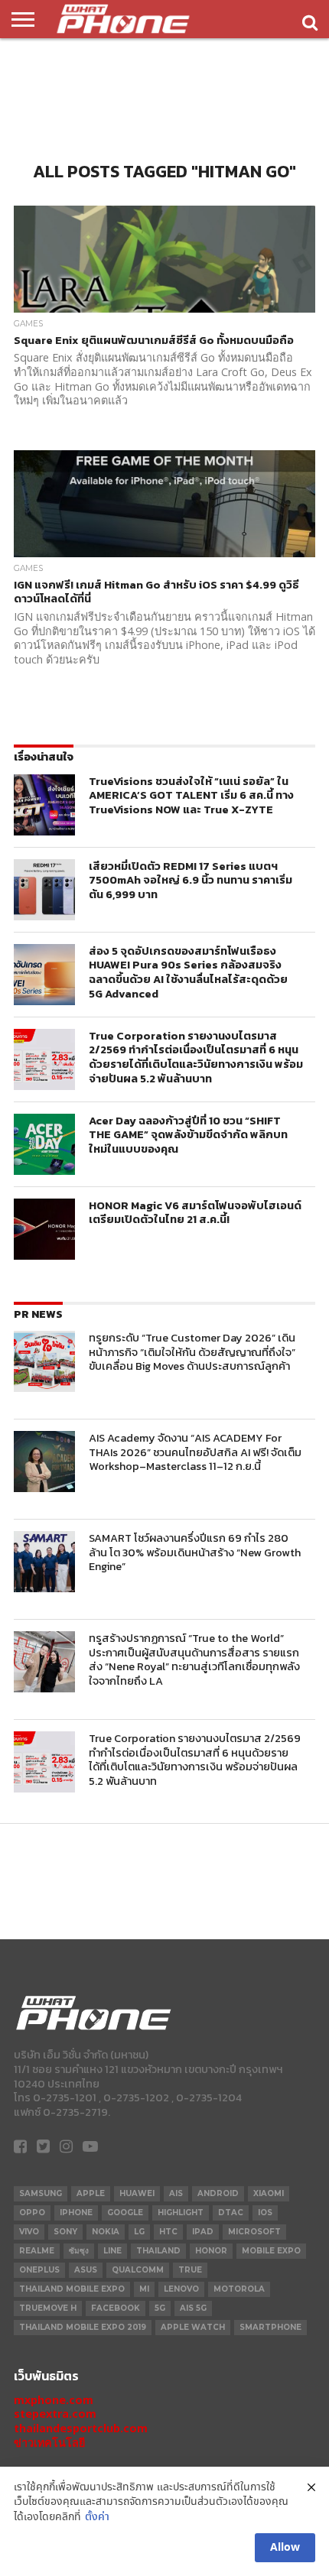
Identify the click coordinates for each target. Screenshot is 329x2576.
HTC (168, 2232)
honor (211, 2251)
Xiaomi (269, 2193)
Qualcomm (138, 2270)
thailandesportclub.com (81, 2428)
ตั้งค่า (97, 2518)
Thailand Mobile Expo (72, 2289)
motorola (239, 2289)
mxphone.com (54, 2400)
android (218, 2193)
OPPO (32, 2213)
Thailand (158, 2251)
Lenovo (181, 2289)
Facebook (116, 2308)
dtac (231, 2213)
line (112, 2251)
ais (176, 2193)
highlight (181, 2213)
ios (265, 2213)
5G (160, 2308)
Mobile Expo (271, 2251)
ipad (203, 2232)
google (125, 2213)
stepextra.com (55, 2414)
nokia (106, 2232)
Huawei (137, 2193)
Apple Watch (193, 2327)
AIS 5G (193, 2308)
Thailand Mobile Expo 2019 (83, 2327)
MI (144, 2289)
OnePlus (39, 2270)
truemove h (48, 2308)
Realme (37, 2251)
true (190, 2270)
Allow (285, 2548)
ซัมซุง (79, 2251)
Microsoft (254, 2232)
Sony (65, 2232)
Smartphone (270, 2327)
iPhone (76, 2213)
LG (139, 2232)
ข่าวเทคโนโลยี (49, 2443)
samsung (41, 2193)
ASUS (86, 2270)
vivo (29, 2232)
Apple (91, 2193)
